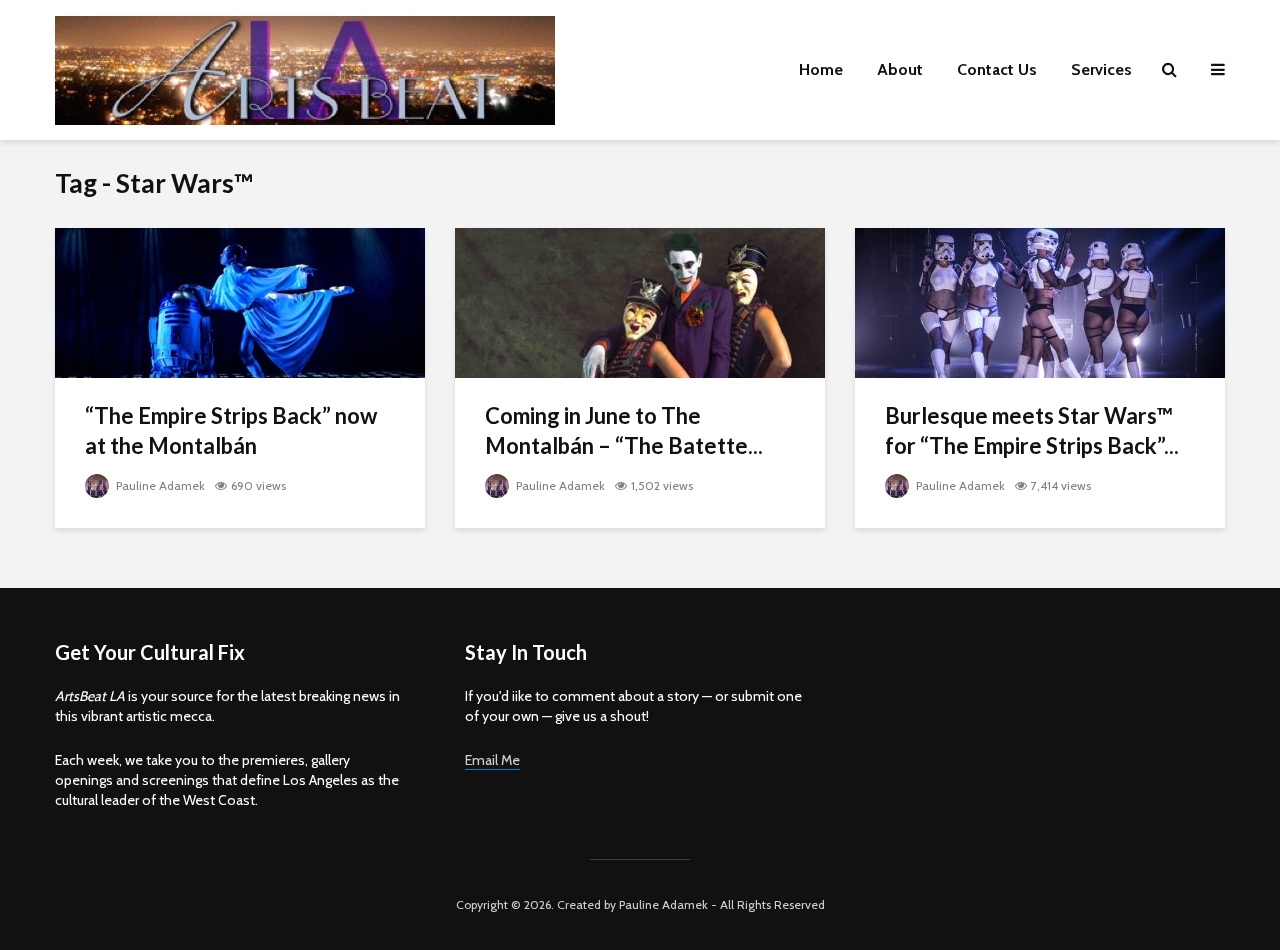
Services (1101, 69)
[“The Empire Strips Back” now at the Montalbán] (240, 301)
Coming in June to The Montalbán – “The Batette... (624, 430)
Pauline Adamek (159, 485)
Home (821, 69)
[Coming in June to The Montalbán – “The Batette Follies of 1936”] (640, 301)
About (900, 69)
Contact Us (997, 69)
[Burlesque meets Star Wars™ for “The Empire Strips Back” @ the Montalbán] (1040, 301)
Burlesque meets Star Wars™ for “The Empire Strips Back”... (1032, 430)
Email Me (492, 760)
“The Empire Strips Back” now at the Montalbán (231, 430)
